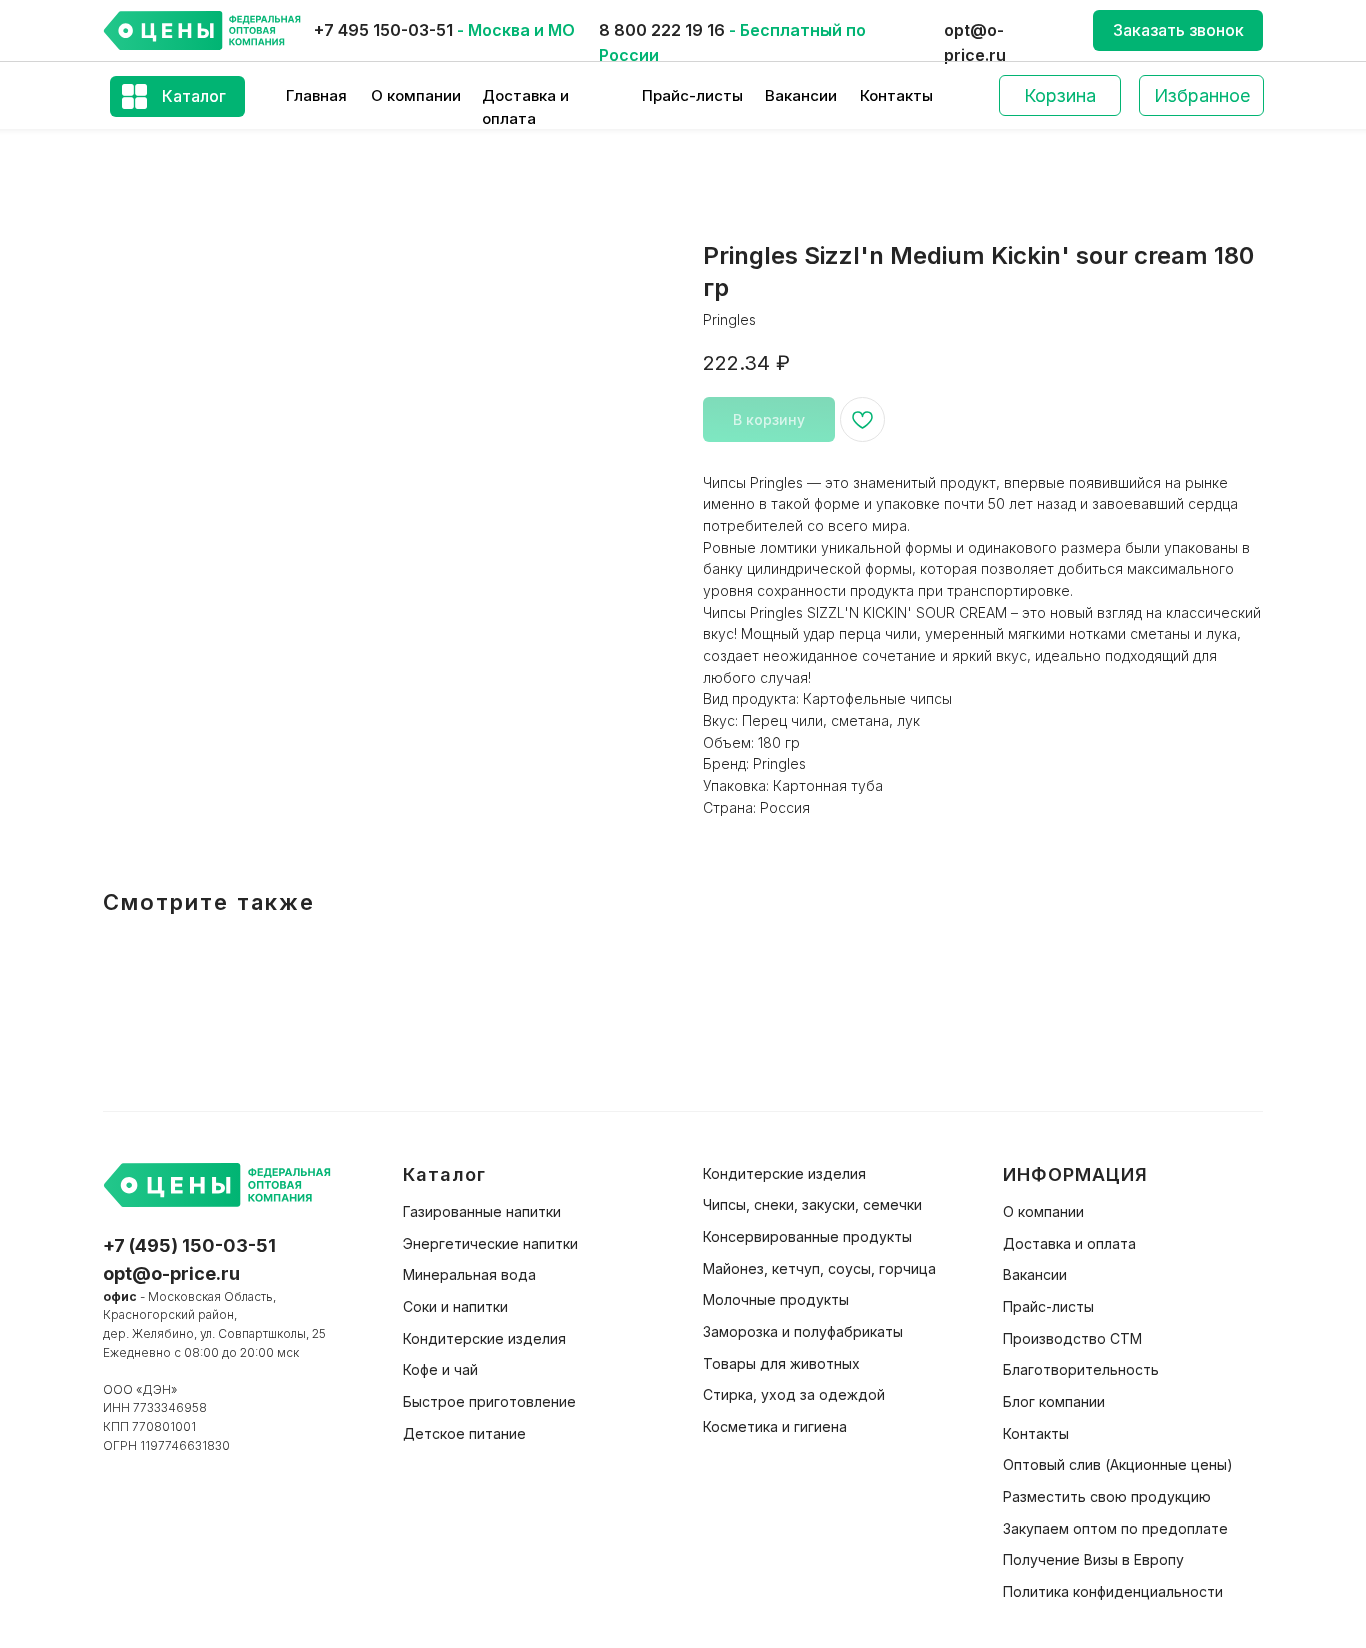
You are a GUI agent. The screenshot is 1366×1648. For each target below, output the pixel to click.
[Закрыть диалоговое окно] (1334, 31)
